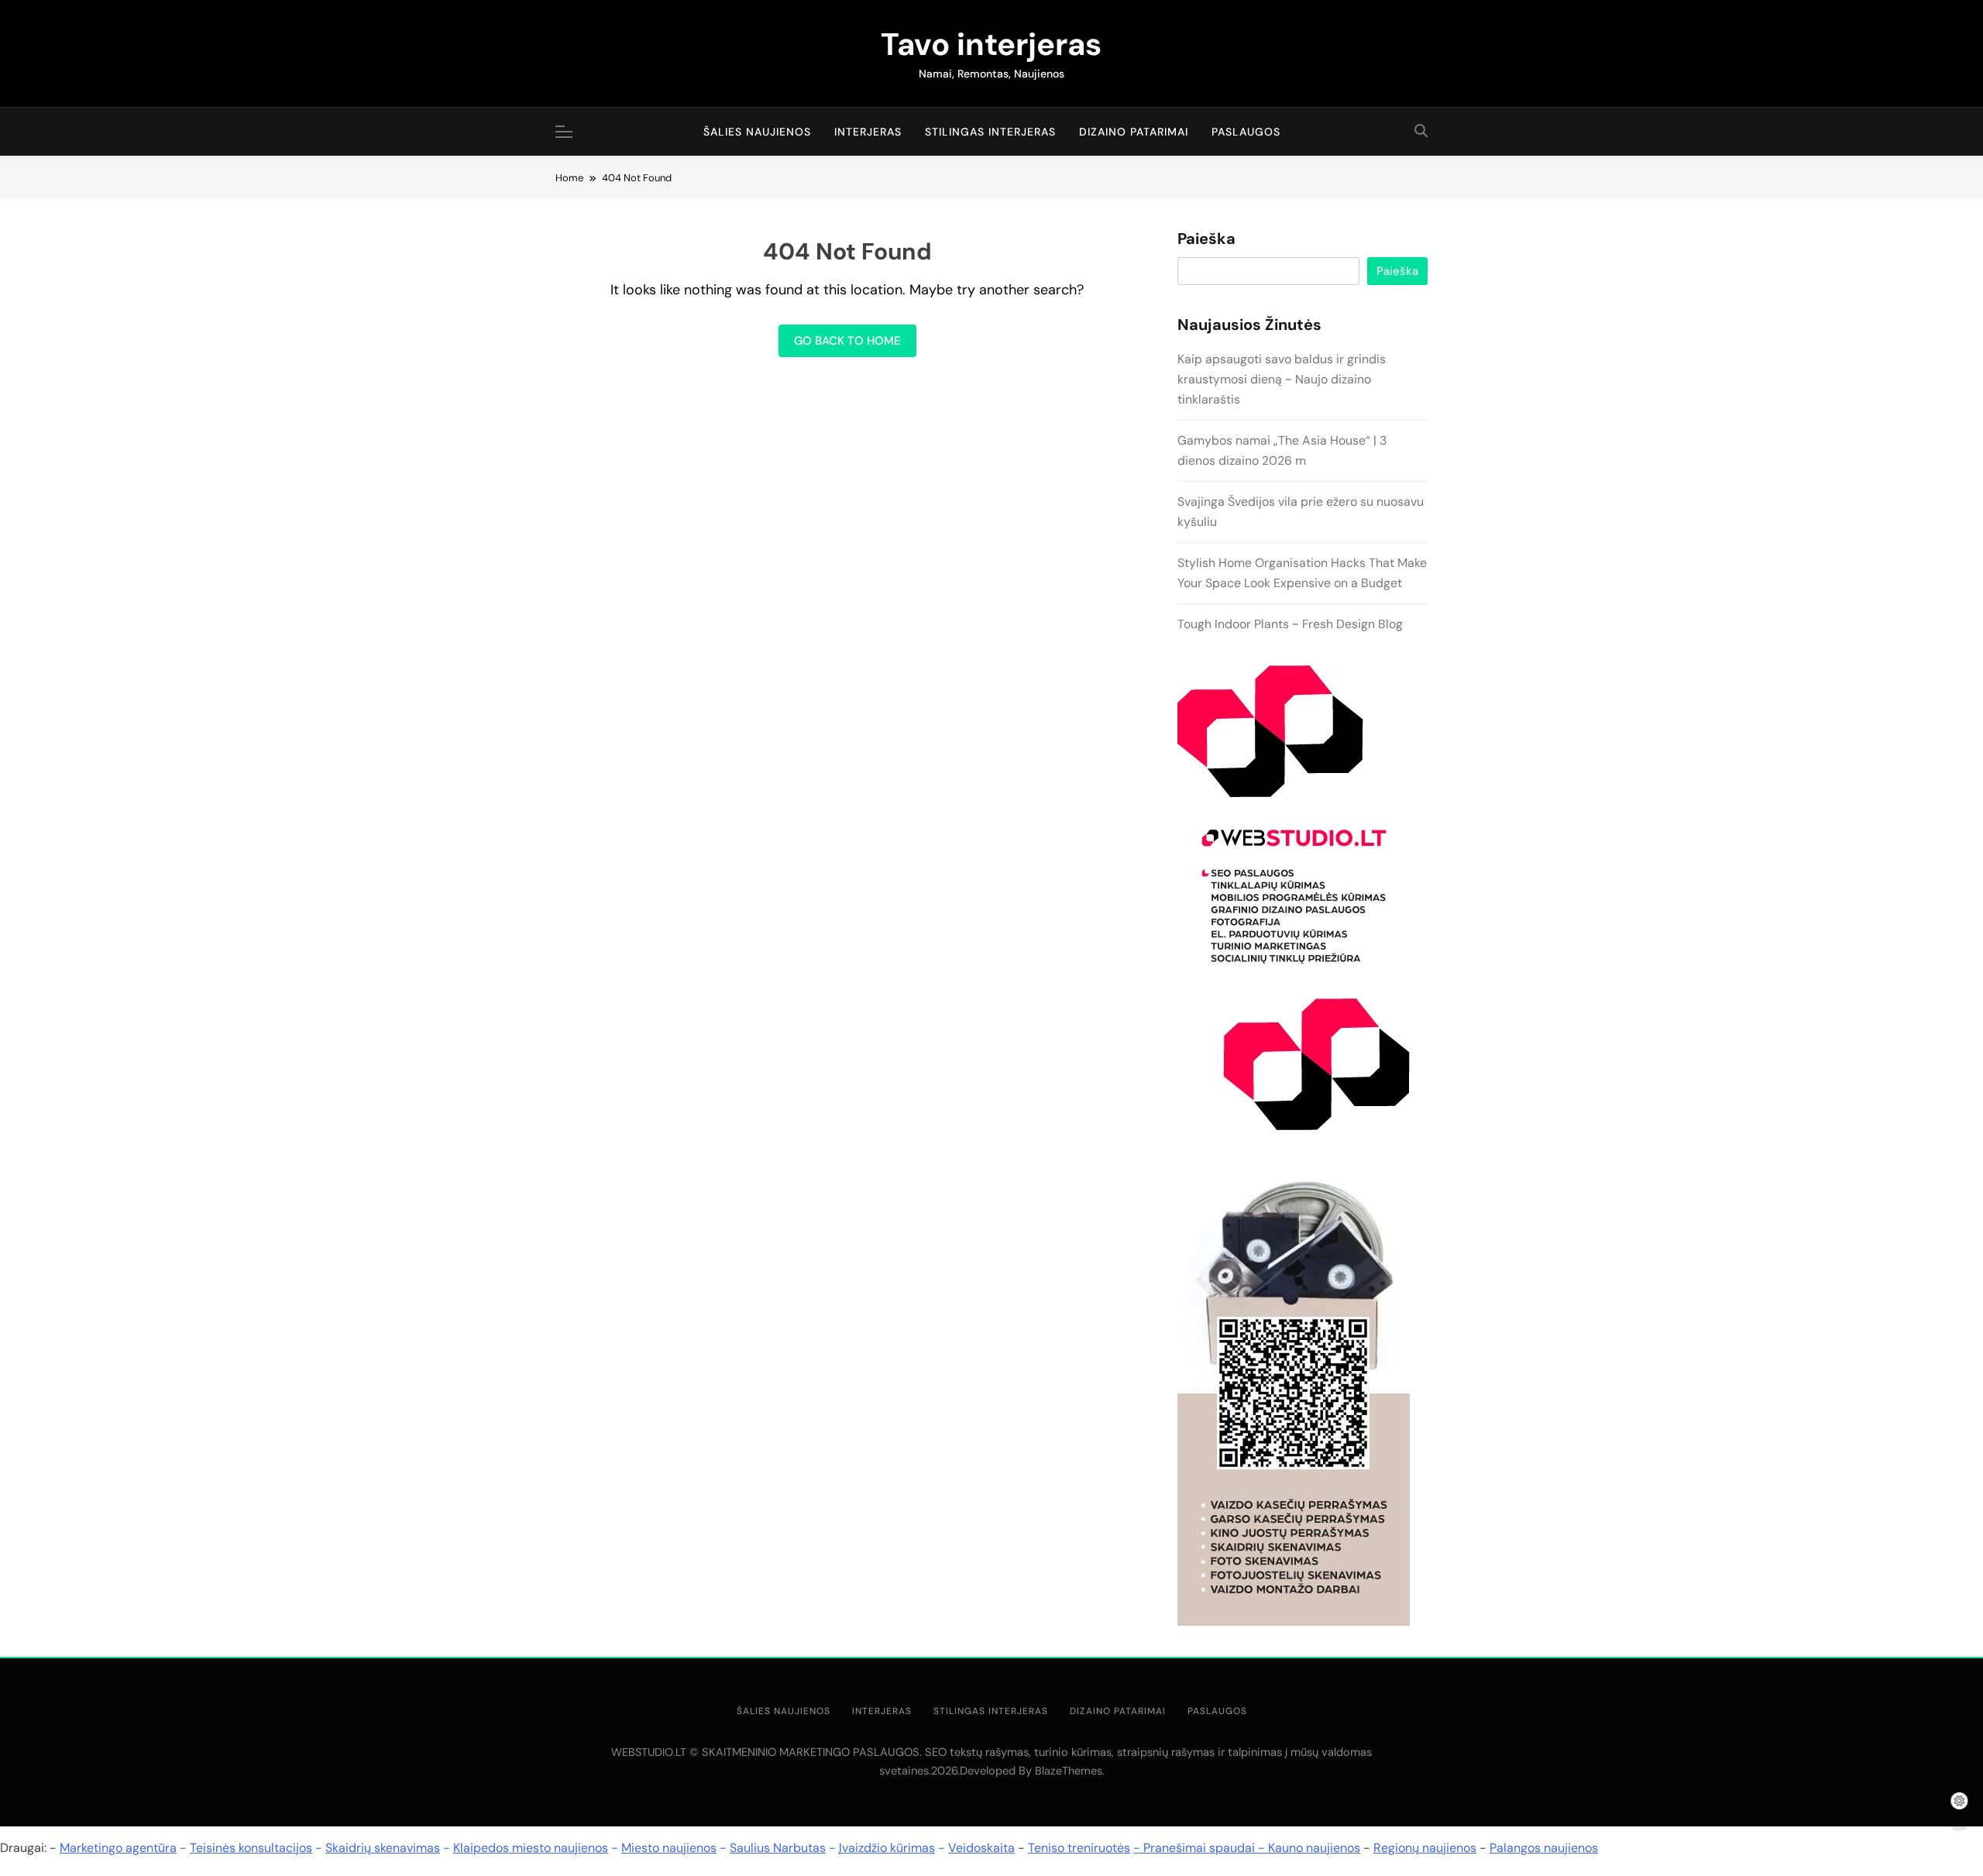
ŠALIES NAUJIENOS (757, 132)
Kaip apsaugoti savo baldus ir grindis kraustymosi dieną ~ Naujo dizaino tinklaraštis (1282, 379)
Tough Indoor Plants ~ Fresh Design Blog (1290, 624)
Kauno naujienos (1314, 1848)
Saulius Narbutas (778, 1848)
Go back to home (847, 341)
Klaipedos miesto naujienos (531, 1848)
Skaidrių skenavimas (383, 1848)
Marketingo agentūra (118, 1848)
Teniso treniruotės (1079, 1848)
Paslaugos (1246, 132)
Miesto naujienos (669, 1848)
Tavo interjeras (991, 44)
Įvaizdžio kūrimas (887, 1848)
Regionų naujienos (1425, 1848)
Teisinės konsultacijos (251, 1848)
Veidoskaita (981, 1848)
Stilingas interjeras (990, 132)
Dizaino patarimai (1134, 132)
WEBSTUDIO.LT (649, 1752)
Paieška (1206, 239)
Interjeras (868, 132)
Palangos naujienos (1544, 1848)
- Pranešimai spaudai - (1201, 1848)
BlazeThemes (1069, 1771)
